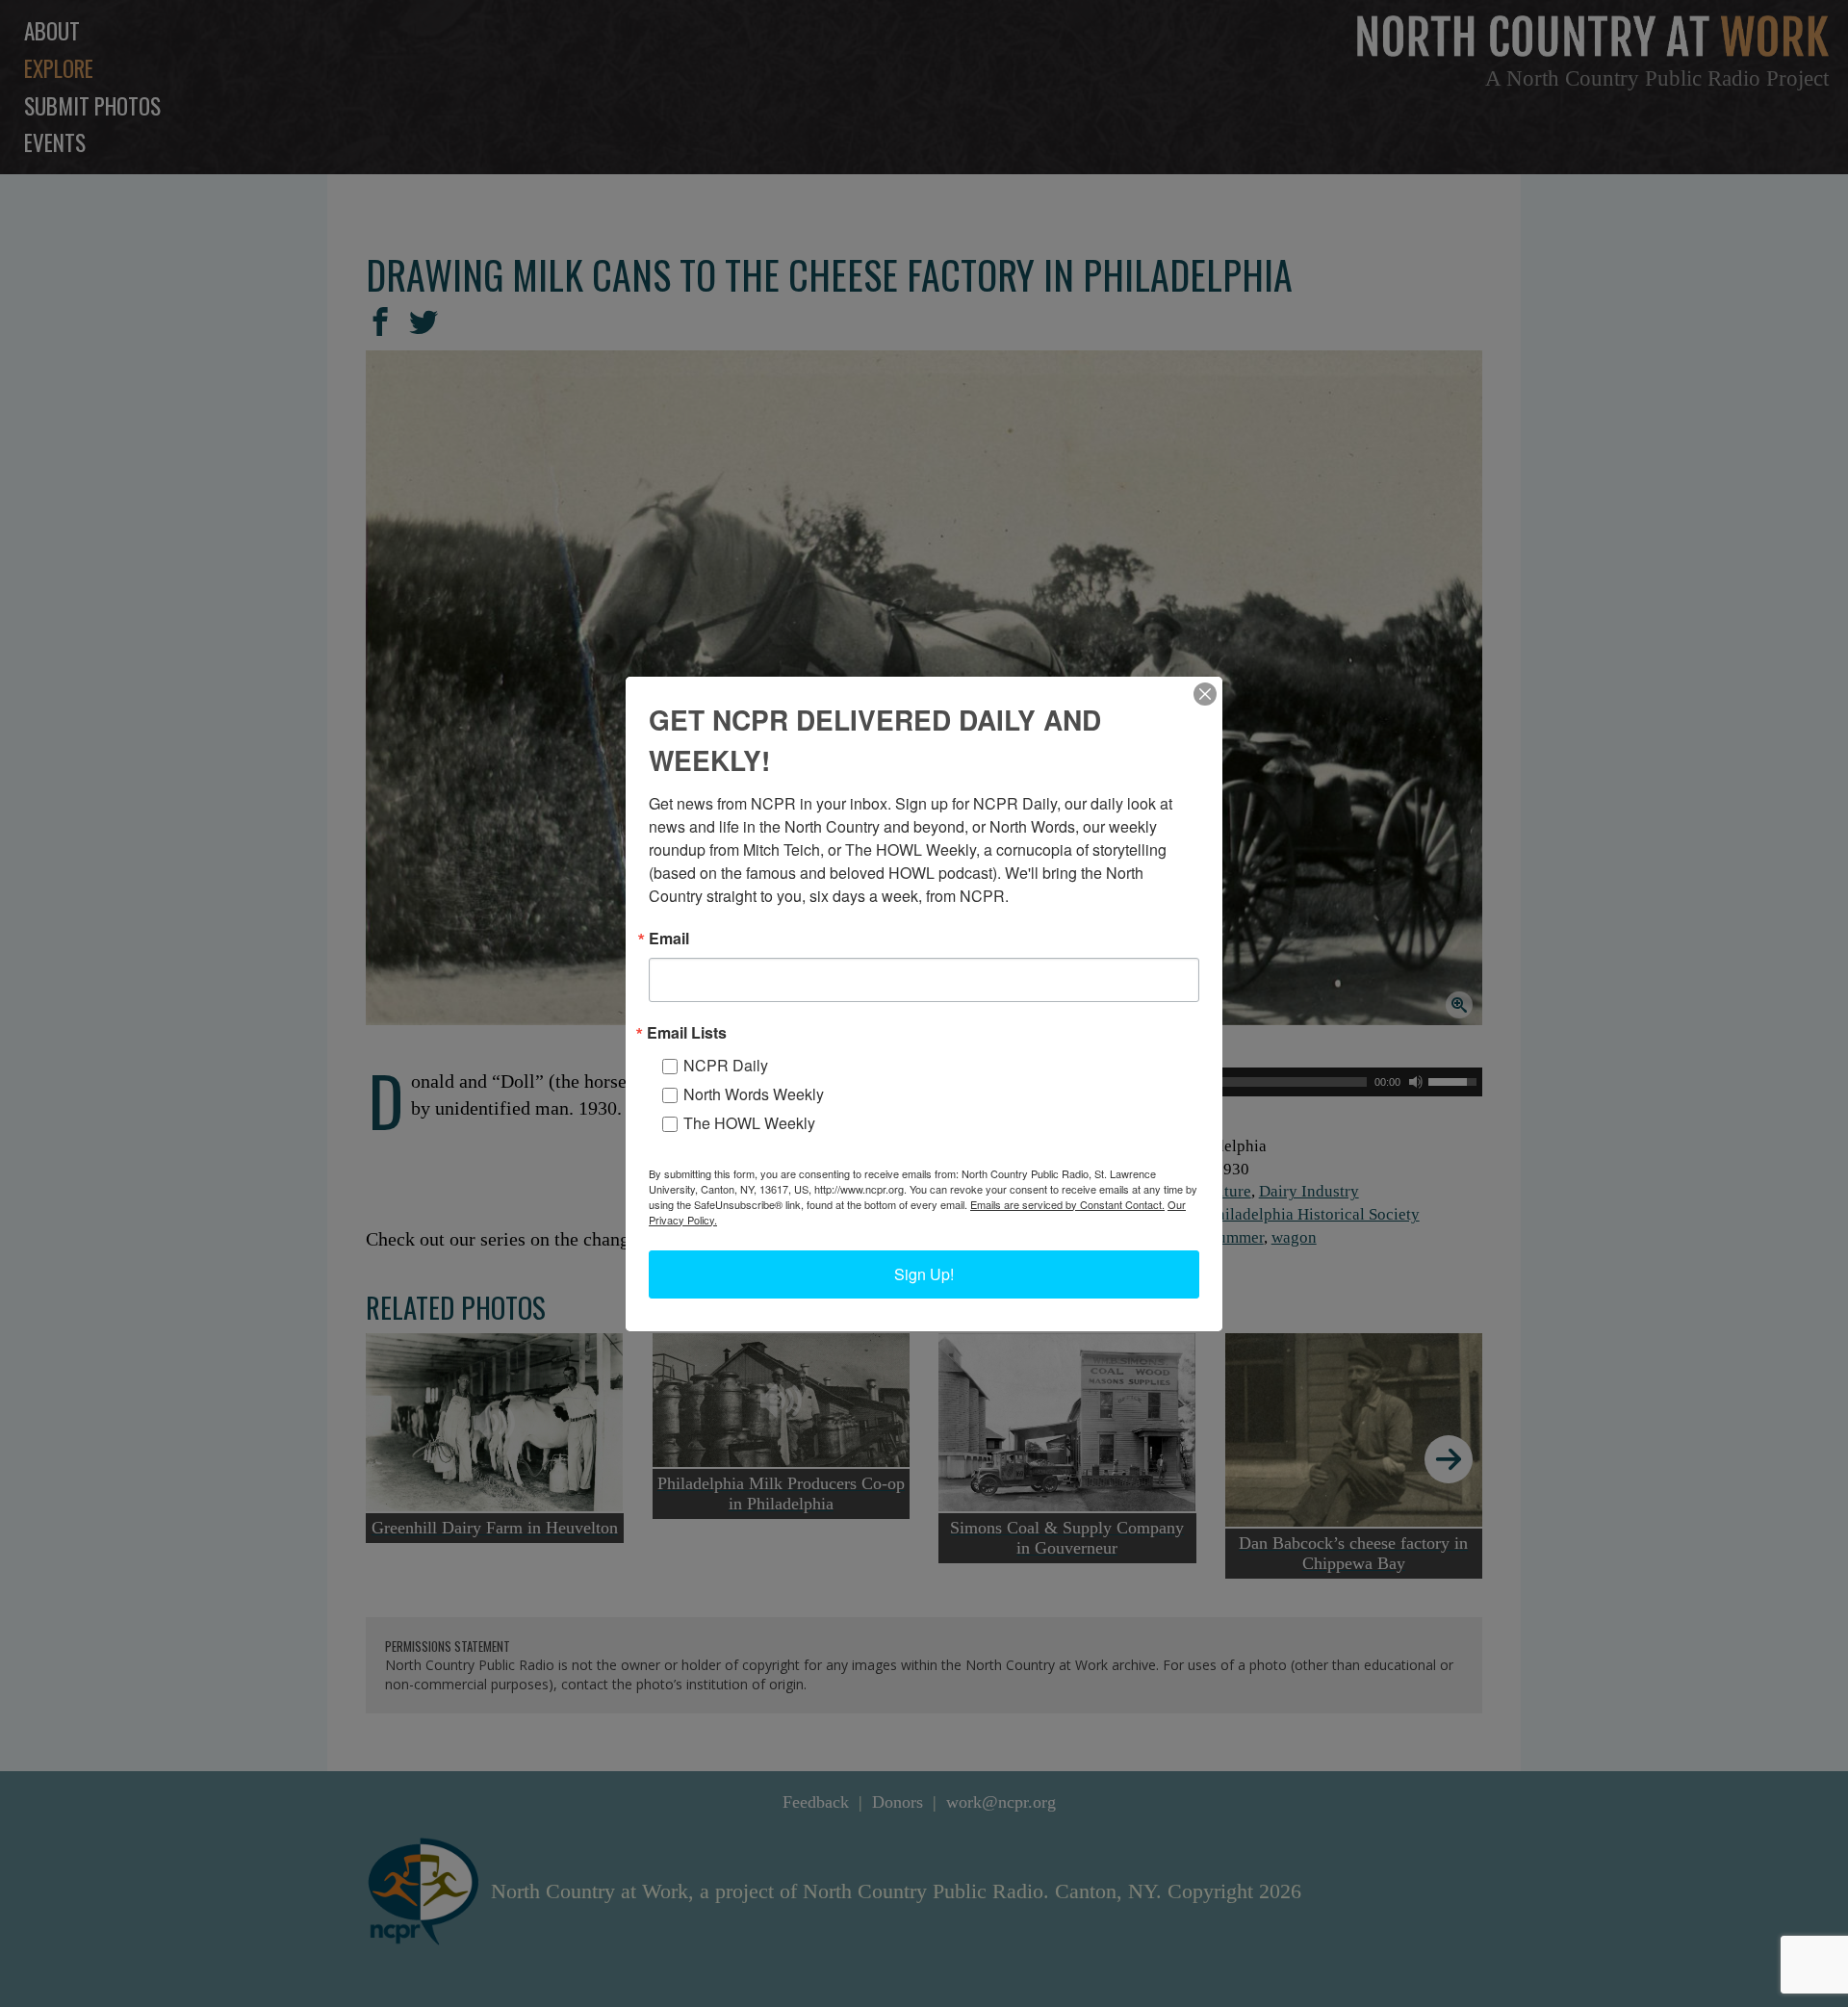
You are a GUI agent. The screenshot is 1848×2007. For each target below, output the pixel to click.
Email (669, 939)
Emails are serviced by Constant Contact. (1067, 1204)
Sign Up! (924, 1274)
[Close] (1205, 694)
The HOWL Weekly (749, 1123)
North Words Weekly (754, 1094)
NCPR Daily (726, 1065)
